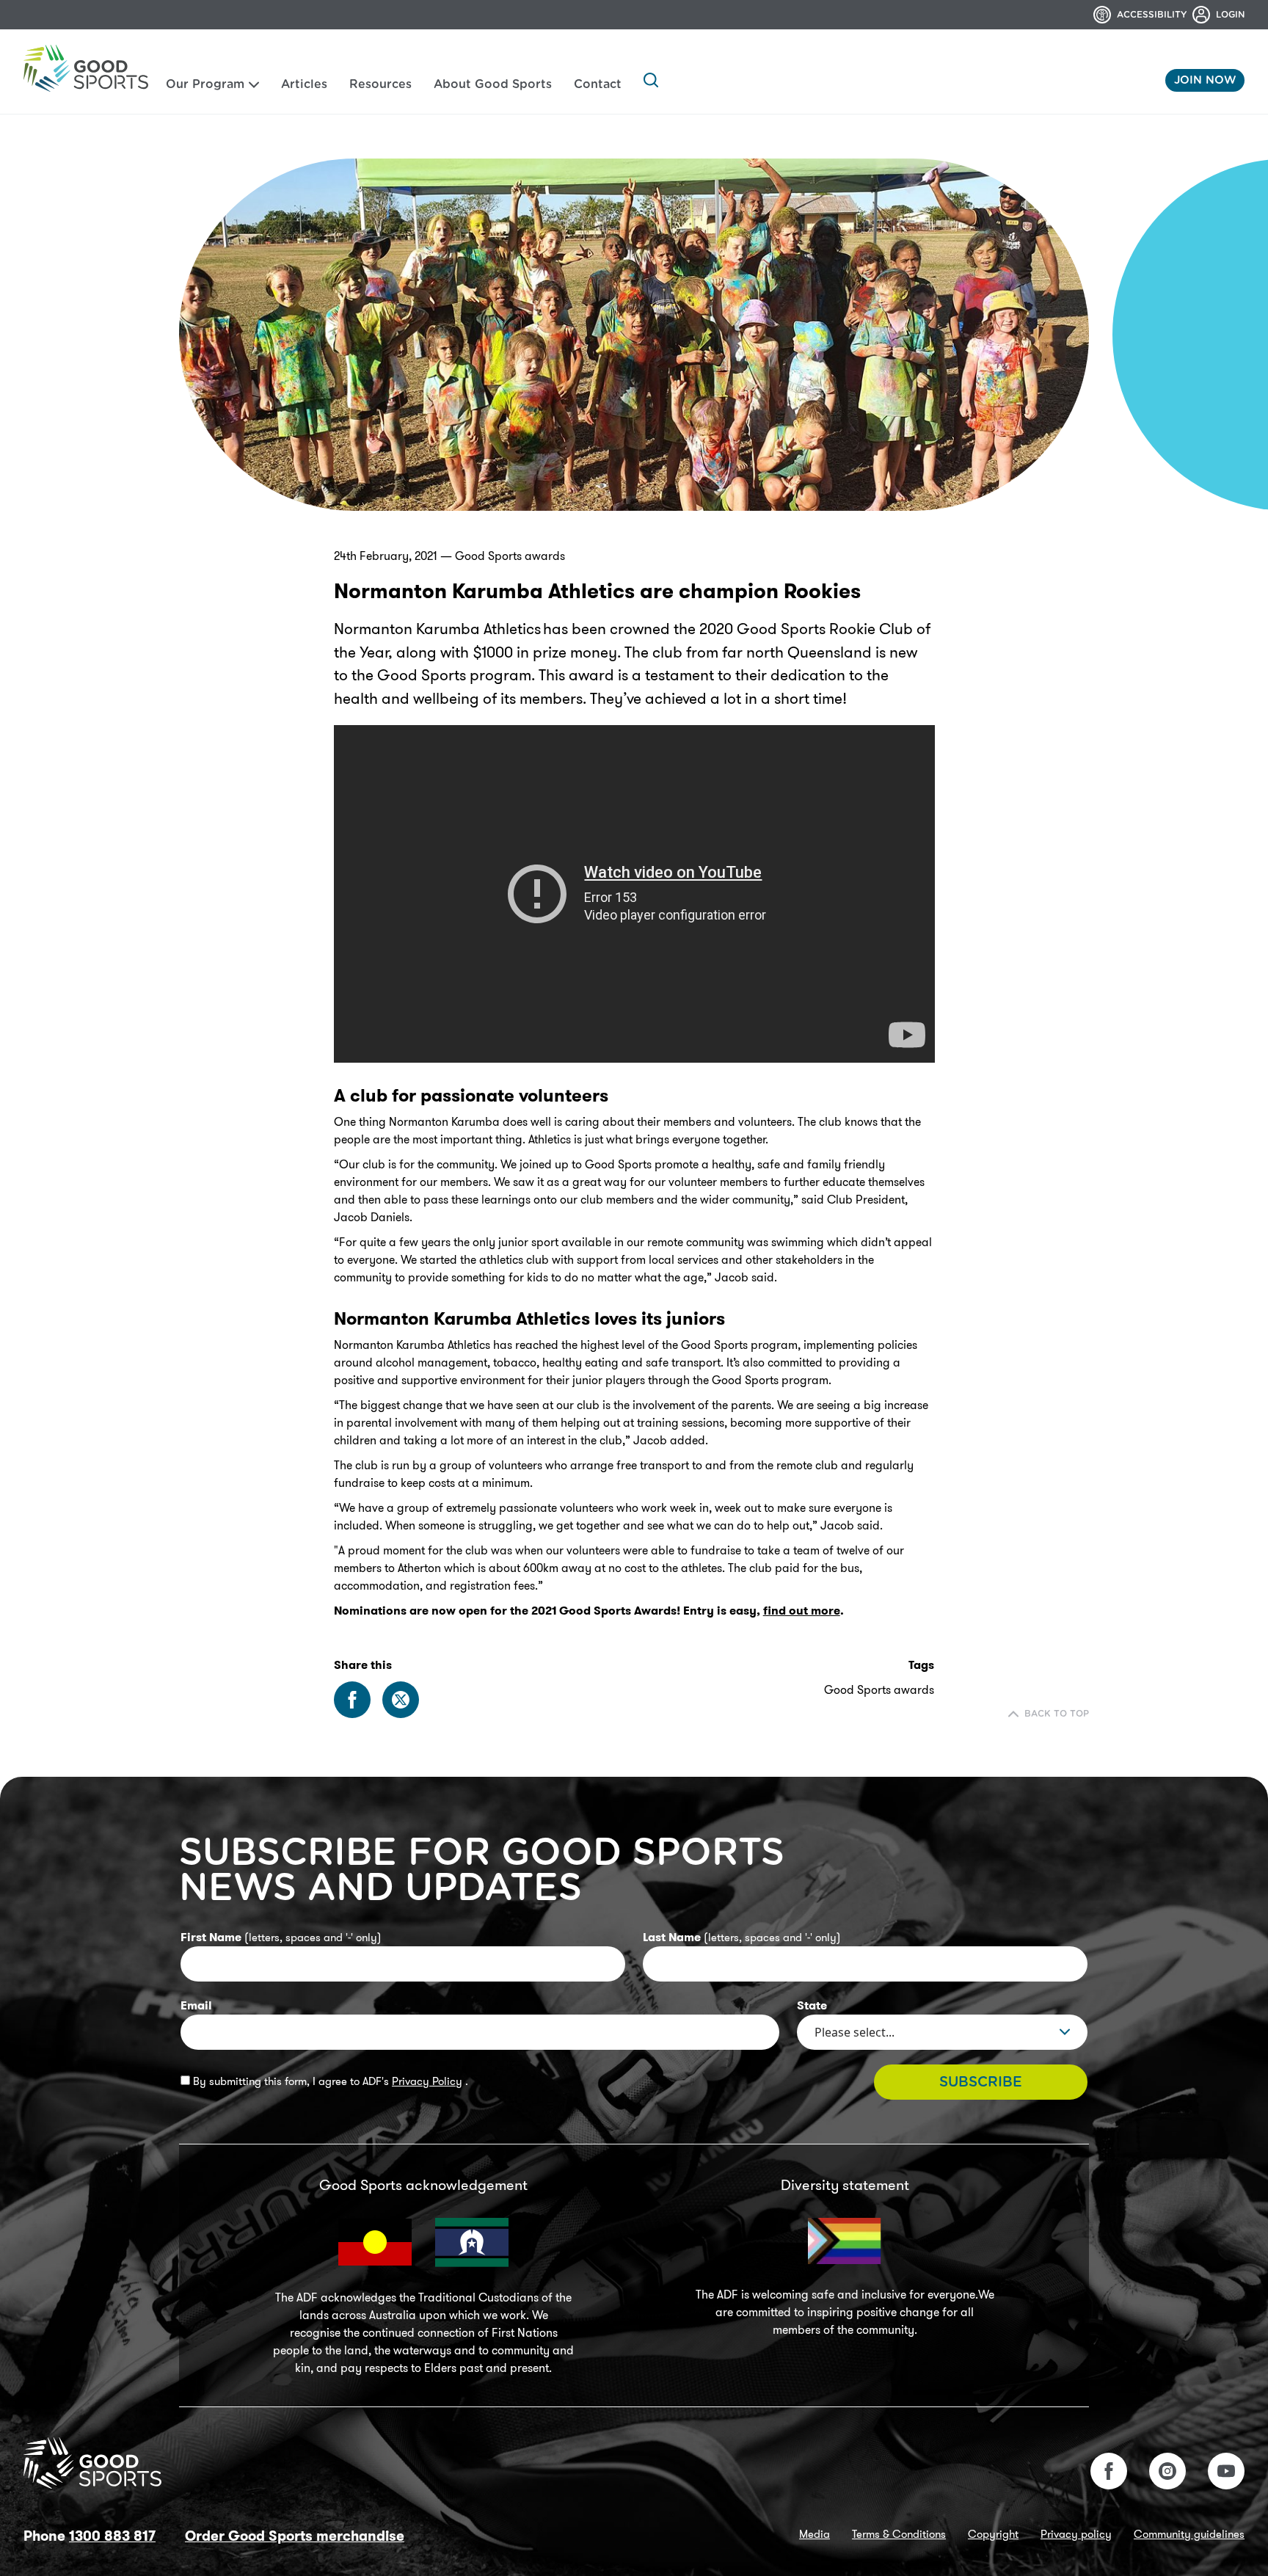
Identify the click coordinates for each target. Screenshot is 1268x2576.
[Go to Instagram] (1167, 2471)
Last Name (742, 1937)
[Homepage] (86, 68)
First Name (281, 1937)
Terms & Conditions (899, 2534)
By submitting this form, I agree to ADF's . (329, 2081)
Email (196, 2005)
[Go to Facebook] (1109, 2471)
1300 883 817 (112, 2536)
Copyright (993, 2534)
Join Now (1205, 80)
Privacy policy (1076, 2534)
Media (815, 2534)
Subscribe (981, 2082)
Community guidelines (1189, 2534)
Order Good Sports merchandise (295, 2536)
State (812, 2005)
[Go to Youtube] (1226, 2471)
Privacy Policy (427, 2081)
